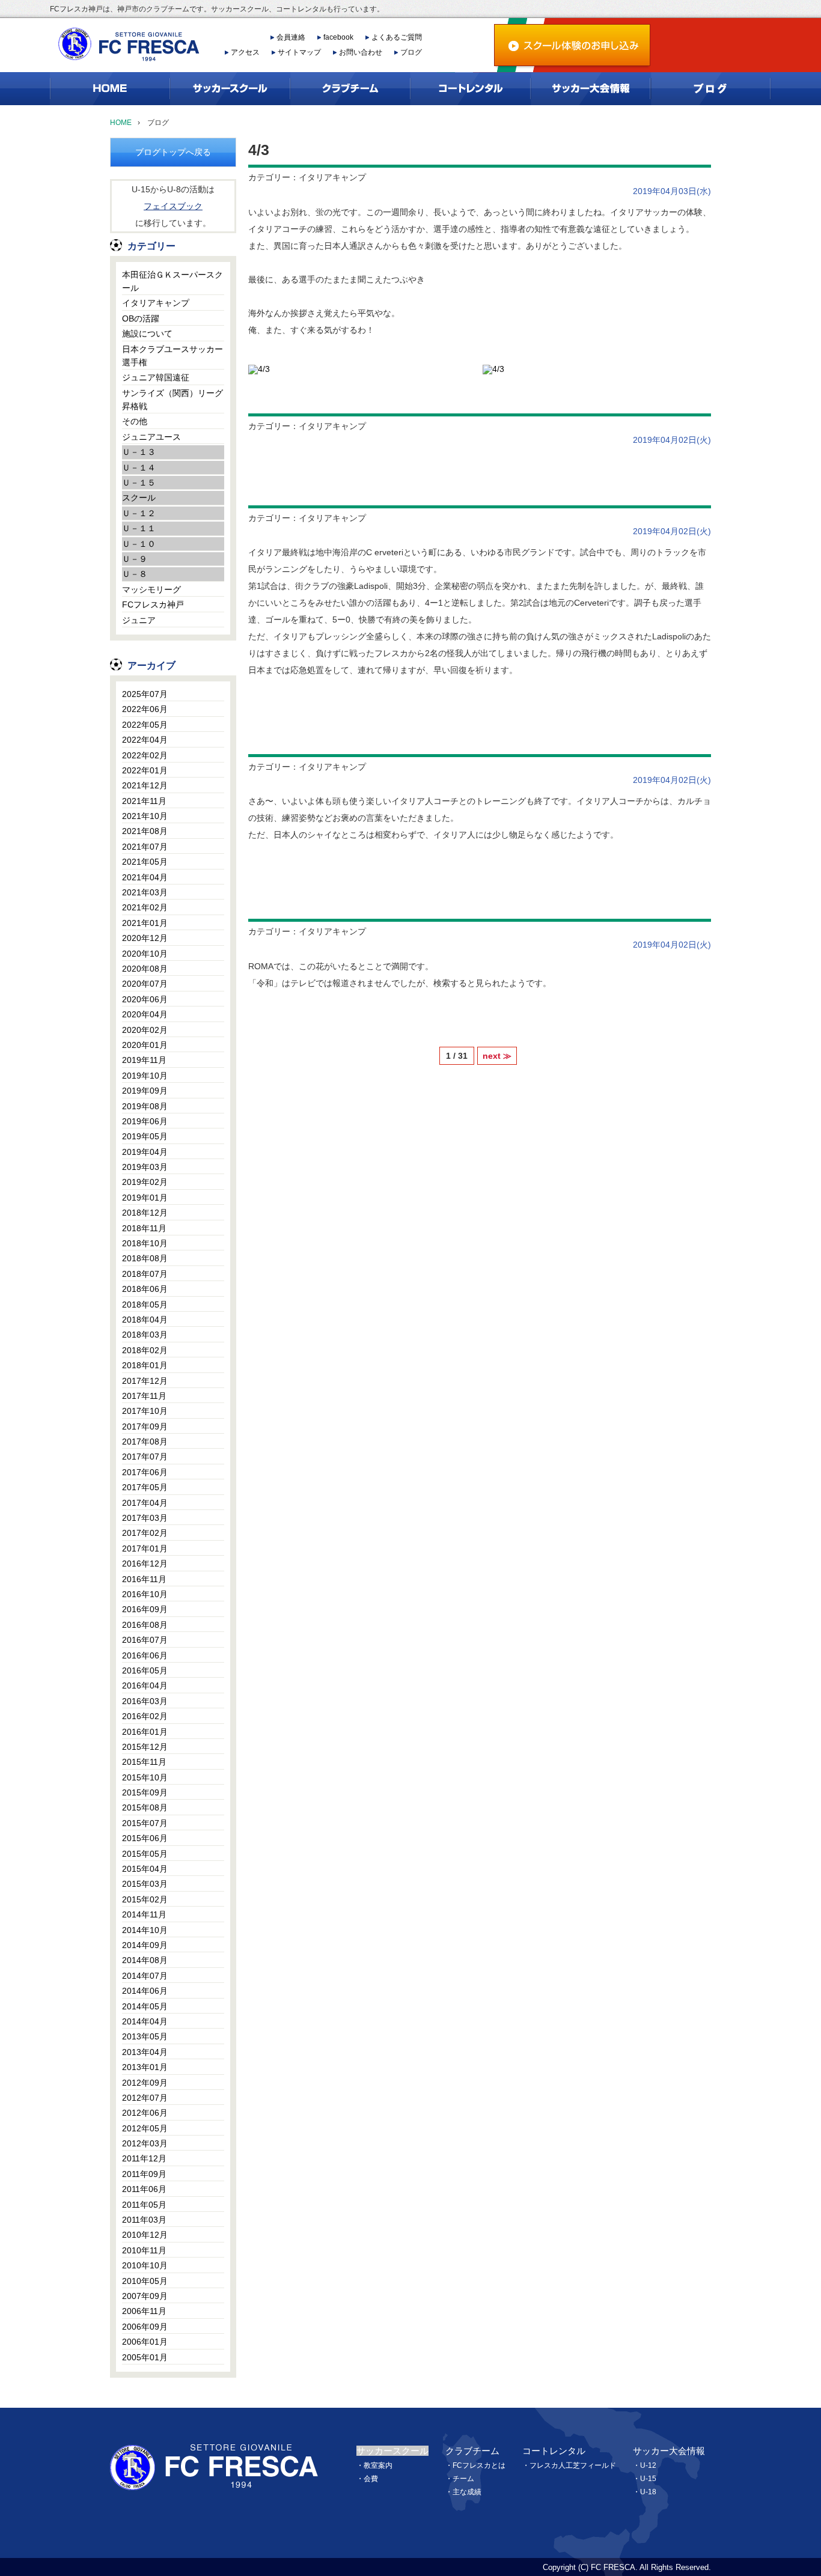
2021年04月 (145, 877)
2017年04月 (145, 1503)
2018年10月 (145, 1243)
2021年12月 (145, 785)
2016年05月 (145, 1670)
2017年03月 (145, 1518)
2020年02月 (145, 1030)
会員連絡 (291, 37)
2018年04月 (145, 1320)
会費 (371, 2479)
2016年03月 (145, 1701)
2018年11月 (144, 1228)
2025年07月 (145, 694)
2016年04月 (145, 1685)
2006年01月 (145, 2342)
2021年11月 (144, 801)
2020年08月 (145, 969)
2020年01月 (145, 1045)
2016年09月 (145, 1609)
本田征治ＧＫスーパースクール (172, 281)
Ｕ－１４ (139, 467)
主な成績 (467, 2492)
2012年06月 (145, 2113)
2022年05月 (145, 725)
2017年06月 (145, 1472)
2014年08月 (145, 1960)
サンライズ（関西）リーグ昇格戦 (172, 400)
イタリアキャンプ (156, 303)
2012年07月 (145, 2098)
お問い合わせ (361, 52)
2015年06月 (145, 1838)
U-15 (648, 2479)
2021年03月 (145, 892)
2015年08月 (145, 1807)
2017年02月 (145, 1533)
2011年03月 (144, 2220)
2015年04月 (145, 1869)
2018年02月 (145, 1350)
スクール (139, 498)
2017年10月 (145, 1411)
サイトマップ (299, 52)
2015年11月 (144, 1762)
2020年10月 (145, 954)
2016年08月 (145, 1625)
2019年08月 (145, 1106)
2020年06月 (145, 999)
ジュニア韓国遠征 (156, 377)
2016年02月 (145, 1716)
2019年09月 (145, 1091)
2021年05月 (145, 862)
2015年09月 (145, 1792)
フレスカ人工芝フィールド (573, 2465)
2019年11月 (144, 1060)
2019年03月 (145, 1167)
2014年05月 (145, 2006)
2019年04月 (145, 1152)
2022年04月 (145, 740)
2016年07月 (145, 1640)
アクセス (245, 52)
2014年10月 (145, 1930)
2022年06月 (145, 709)
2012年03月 (145, 2143)
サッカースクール (392, 2451)
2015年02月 (145, 1899)
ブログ (411, 52)
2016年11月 (144, 1579)
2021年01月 (145, 923)
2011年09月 (144, 2174)
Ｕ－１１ (139, 528)
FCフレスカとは (479, 2465)
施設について (147, 333)
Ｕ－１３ (139, 452)
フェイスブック (173, 206)
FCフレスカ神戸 (153, 604)
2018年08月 (145, 1258)
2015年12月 (145, 1747)
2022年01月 (145, 770)
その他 (135, 421)
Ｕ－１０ (139, 544)
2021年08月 (145, 831)
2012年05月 (145, 2128)
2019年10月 (145, 1076)
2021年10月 (145, 816)
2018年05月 (145, 1305)
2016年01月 (145, 1732)
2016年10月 (145, 1594)
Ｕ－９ (135, 559)
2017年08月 (145, 1442)
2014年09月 (145, 1945)
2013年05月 (145, 2036)
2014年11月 (144, 1914)
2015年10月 (145, 1777)
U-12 (648, 2465)
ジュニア (139, 620)
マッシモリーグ (151, 589)
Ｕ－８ (135, 574)
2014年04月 (145, 2021)
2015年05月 (145, 1854)
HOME (121, 123)
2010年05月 (145, 2281)
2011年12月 (144, 2158)
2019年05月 (145, 1136)
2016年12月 (145, 1564)
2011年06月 (144, 2189)
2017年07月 (145, 1457)
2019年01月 (145, 1198)
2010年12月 (145, 2235)
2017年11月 (144, 1396)
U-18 (648, 2492)
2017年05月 (145, 1487)
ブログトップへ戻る (173, 152)
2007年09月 (145, 2296)
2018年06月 (145, 1289)
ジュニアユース (151, 437)
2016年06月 (145, 1655)
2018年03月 (145, 1335)
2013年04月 (145, 2052)
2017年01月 (145, 1548)
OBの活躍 (141, 318)
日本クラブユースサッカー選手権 (172, 356)
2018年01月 (145, 1365)
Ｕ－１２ (139, 513)
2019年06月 (145, 1121)
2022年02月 (145, 755)
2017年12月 (145, 1381)
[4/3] (259, 368)
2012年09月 (145, 2083)
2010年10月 (145, 2265)
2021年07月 (145, 847)
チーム (463, 2479)
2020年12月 (145, 938)
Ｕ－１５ (139, 483)
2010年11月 (144, 2250)
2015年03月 (145, 1884)
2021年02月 (145, 907)
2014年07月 (145, 1976)
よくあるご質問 (397, 37)
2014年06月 (145, 1991)
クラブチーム (472, 2451)
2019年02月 (145, 1182)
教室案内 (378, 2465)
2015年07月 (145, 1823)
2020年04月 (145, 1014)
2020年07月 (145, 984)
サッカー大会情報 (669, 2451)
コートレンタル (554, 2451)
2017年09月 (145, 1427)
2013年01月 (145, 2067)
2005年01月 (145, 2357)
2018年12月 (145, 1213)
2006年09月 (145, 2327)
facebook (338, 37)
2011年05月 (144, 2205)
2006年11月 (144, 2311)
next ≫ (497, 1056)
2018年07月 (145, 1274)
